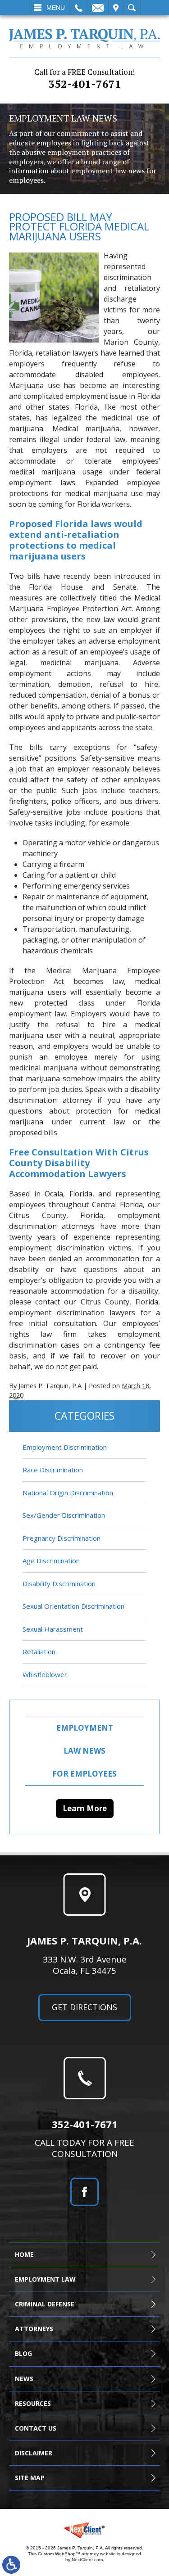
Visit (116, 8)
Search (132, 8)
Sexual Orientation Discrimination (73, 1606)
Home (24, 2254)
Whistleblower (45, 1674)
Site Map (30, 2478)
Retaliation (39, 1651)
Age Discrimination (51, 1561)
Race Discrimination (53, 1470)
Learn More (85, 1808)
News (24, 2379)
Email (98, 8)
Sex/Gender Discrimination (64, 1515)
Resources (33, 2403)
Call (79, 8)
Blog (23, 2353)
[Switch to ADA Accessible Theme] (11, 2565)
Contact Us (36, 2428)
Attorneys (34, 2329)
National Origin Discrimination (68, 1493)
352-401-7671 (84, 79)
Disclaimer (34, 2453)
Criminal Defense (45, 2304)
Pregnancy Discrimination (62, 1538)
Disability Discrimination (59, 1583)
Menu (56, 8)
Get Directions (84, 2007)
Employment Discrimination (65, 1447)
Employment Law (45, 2279)
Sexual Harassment (53, 1629)
